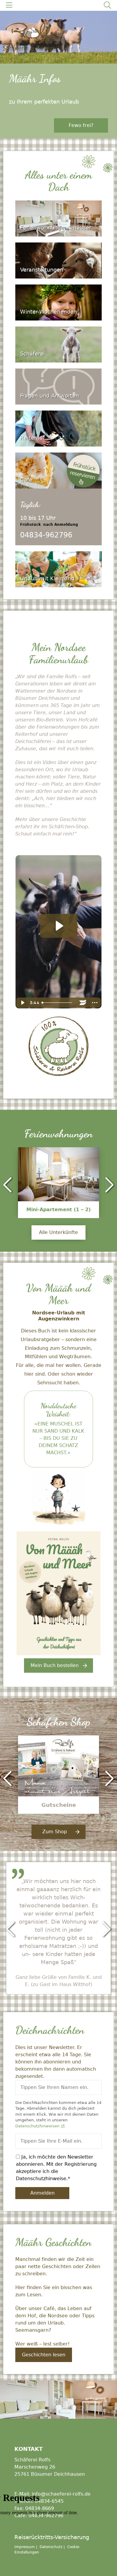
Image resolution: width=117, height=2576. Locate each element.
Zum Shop (55, 1832)
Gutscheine (59, 1805)
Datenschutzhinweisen (37, 2126)
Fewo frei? (81, 125)
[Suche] (107, 5)
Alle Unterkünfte (58, 1232)
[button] (7, 1185)
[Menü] (9, 5)
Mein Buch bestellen (55, 1665)
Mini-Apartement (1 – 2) (58, 1210)
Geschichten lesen (44, 2355)
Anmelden (42, 2193)
